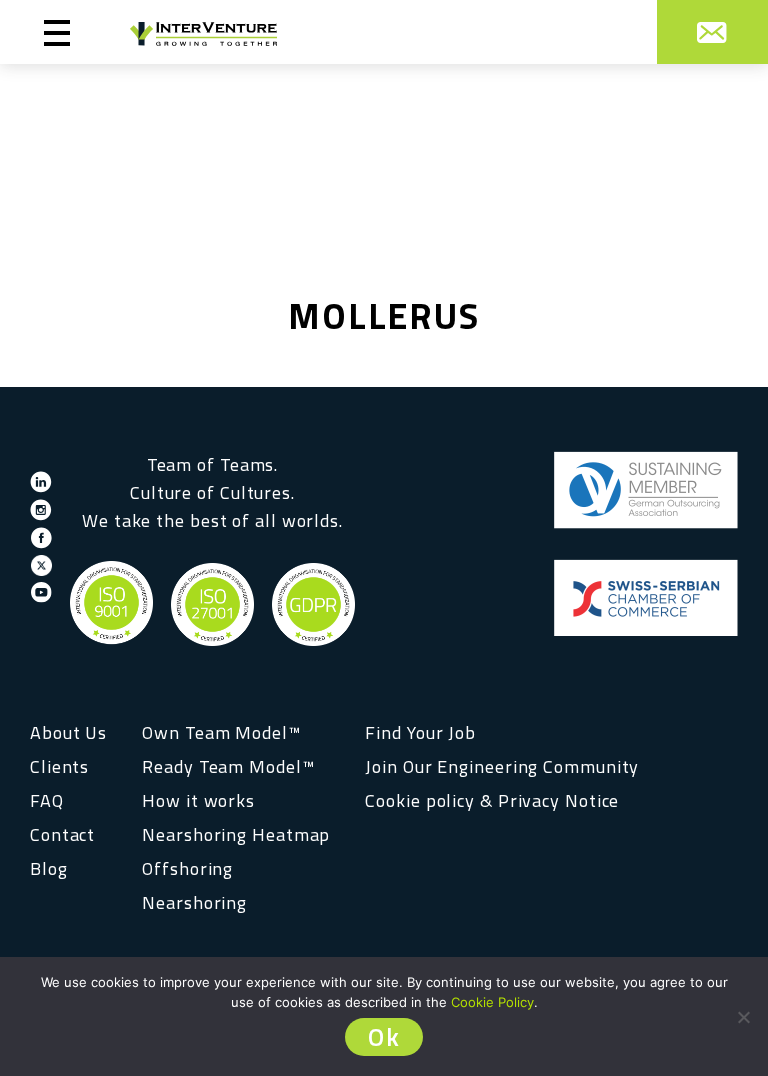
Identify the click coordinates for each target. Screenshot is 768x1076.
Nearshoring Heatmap (236, 834)
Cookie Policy (492, 1002)
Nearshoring (194, 902)
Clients (59, 766)
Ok (384, 1037)
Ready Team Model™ (228, 766)
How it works (198, 800)
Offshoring (187, 868)
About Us (68, 732)
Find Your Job (420, 732)
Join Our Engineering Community (502, 766)
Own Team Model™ (221, 732)
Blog (49, 868)
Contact (62, 834)
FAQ (47, 800)
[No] (743, 1017)
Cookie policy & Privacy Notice (492, 800)
